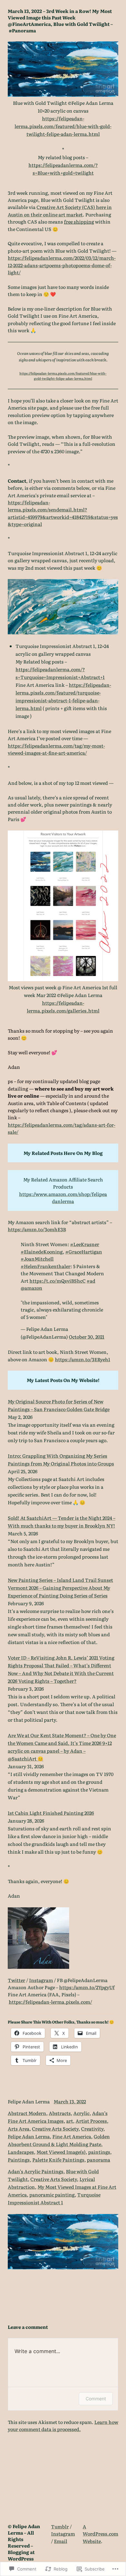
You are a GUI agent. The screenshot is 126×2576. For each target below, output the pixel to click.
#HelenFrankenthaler (46, 1266)
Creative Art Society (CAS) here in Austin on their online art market (60, 210)
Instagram (41, 1980)
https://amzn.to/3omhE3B (37, 1229)
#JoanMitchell (37, 1259)
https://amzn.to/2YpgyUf (87, 1987)
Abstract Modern (27, 2113)
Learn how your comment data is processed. (63, 2425)
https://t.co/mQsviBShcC (58, 1281)
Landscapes (21, 2152)
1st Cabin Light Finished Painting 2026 (51, 1813)
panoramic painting (52, 2194)
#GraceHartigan (84, 1251)
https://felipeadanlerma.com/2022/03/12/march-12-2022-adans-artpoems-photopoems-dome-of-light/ (62, 265)
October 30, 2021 (87, 1337)
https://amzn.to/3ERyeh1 (83, 1359)
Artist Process (91, 2121)
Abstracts (60, 2113)
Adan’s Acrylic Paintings (36, 2171)
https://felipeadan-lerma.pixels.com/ (50, 2002)
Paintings (19, 2159)
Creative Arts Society (55, 2128)
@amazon (31, 1288)
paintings (99, 2152)
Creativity (92, 2128)
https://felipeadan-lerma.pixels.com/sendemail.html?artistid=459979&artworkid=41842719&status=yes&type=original (63, 513)
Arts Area (19, 2128)
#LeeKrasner (85, 1244)
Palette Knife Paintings (58, 2159)
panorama (99, 2159)
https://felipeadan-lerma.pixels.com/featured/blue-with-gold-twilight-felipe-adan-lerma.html (63, 126)
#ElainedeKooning (42, 1251)
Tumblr (60, 2526)
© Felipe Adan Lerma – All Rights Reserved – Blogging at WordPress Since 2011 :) (24, 2545)
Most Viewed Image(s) (61, 2152)
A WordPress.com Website (100, 2534)
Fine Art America (72, 2136)
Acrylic (81, 2113)
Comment (96, 2399)
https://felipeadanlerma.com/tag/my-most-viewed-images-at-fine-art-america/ (56, 749)
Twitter (16, 1980)
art (70, 2121)
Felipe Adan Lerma (29, 2136)
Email (61, 2541)
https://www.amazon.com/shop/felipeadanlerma (63, 1197)
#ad (91, 1281)
